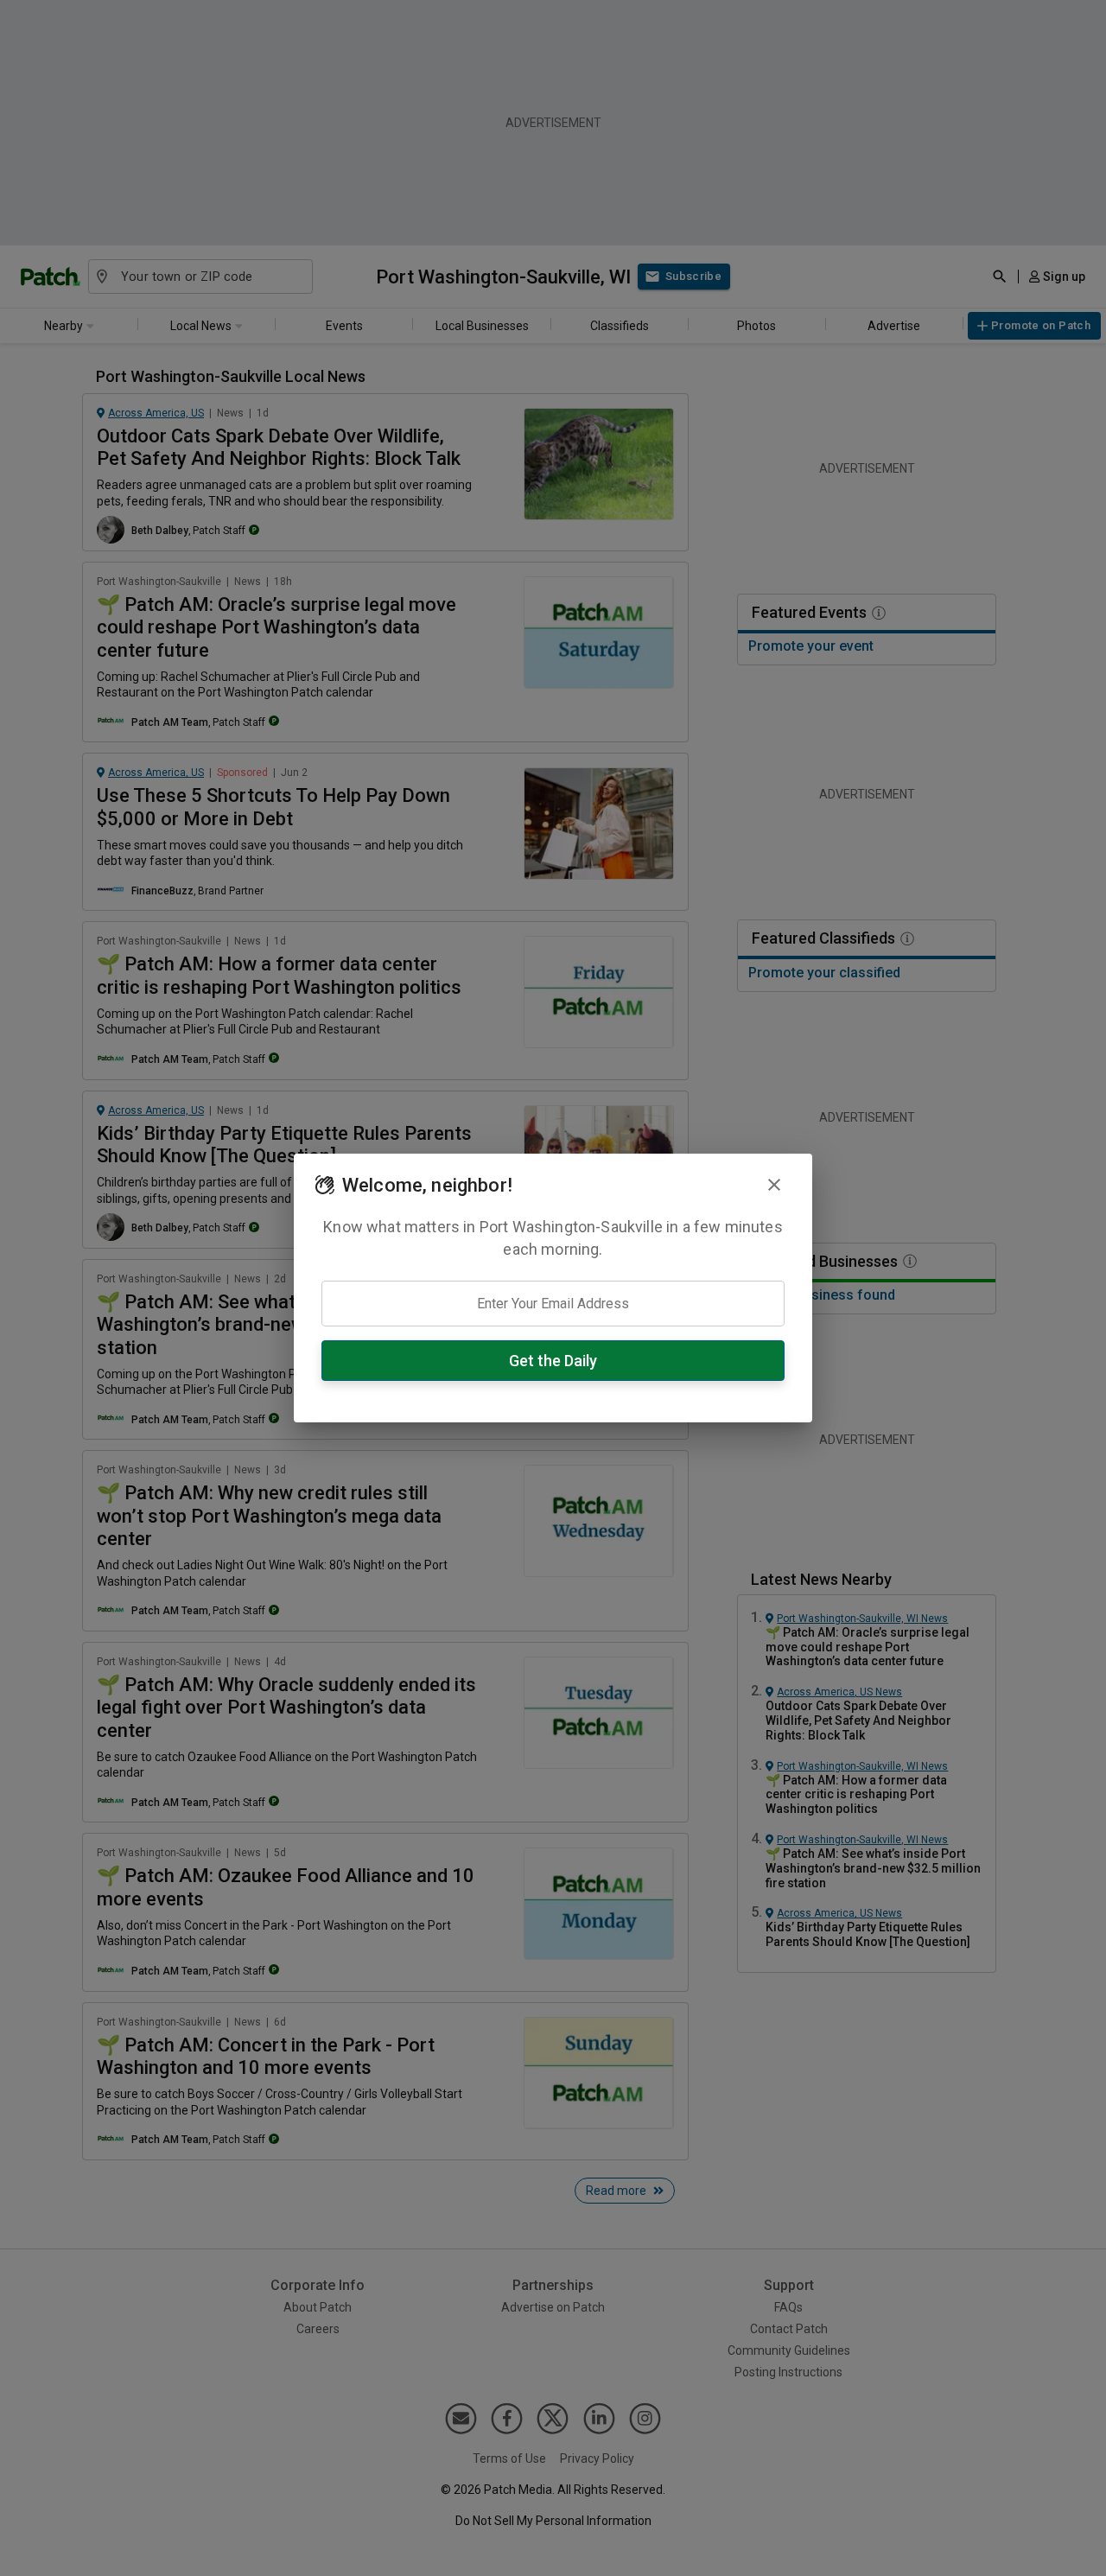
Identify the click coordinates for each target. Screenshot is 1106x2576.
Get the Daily (553, 1361)
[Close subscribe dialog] (774, 1185)
